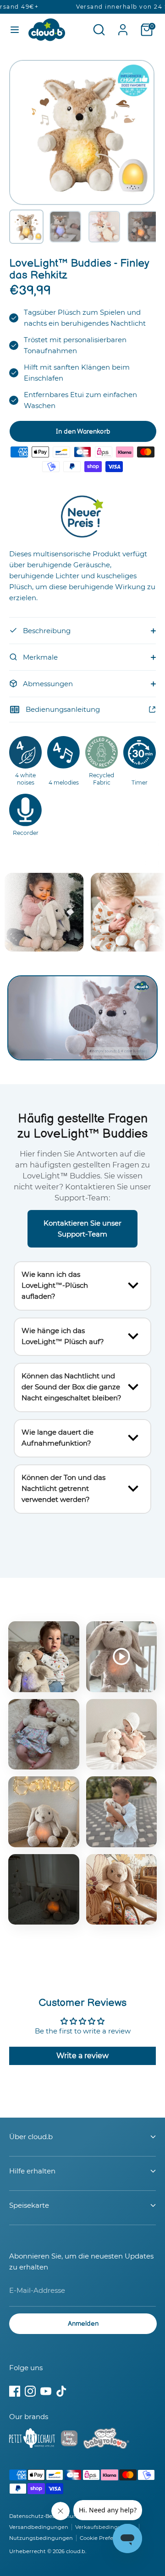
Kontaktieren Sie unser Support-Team (82, 1229)
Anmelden (83, 2324)
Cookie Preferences (105, 2538)
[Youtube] (46, 2391)
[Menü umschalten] (15, 30)
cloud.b (76, 2551)
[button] (26, 227)
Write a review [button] (82, 2056)
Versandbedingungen (39, 2527)
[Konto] (123, 26)
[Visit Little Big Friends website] (69, 2440)
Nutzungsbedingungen (41, 2538)
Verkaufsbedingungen (105, 2527)
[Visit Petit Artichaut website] (32, 2440)
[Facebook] (15, 2391)
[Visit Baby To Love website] (106, 2440)
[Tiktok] (61, 2391)
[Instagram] (30, 2391)
